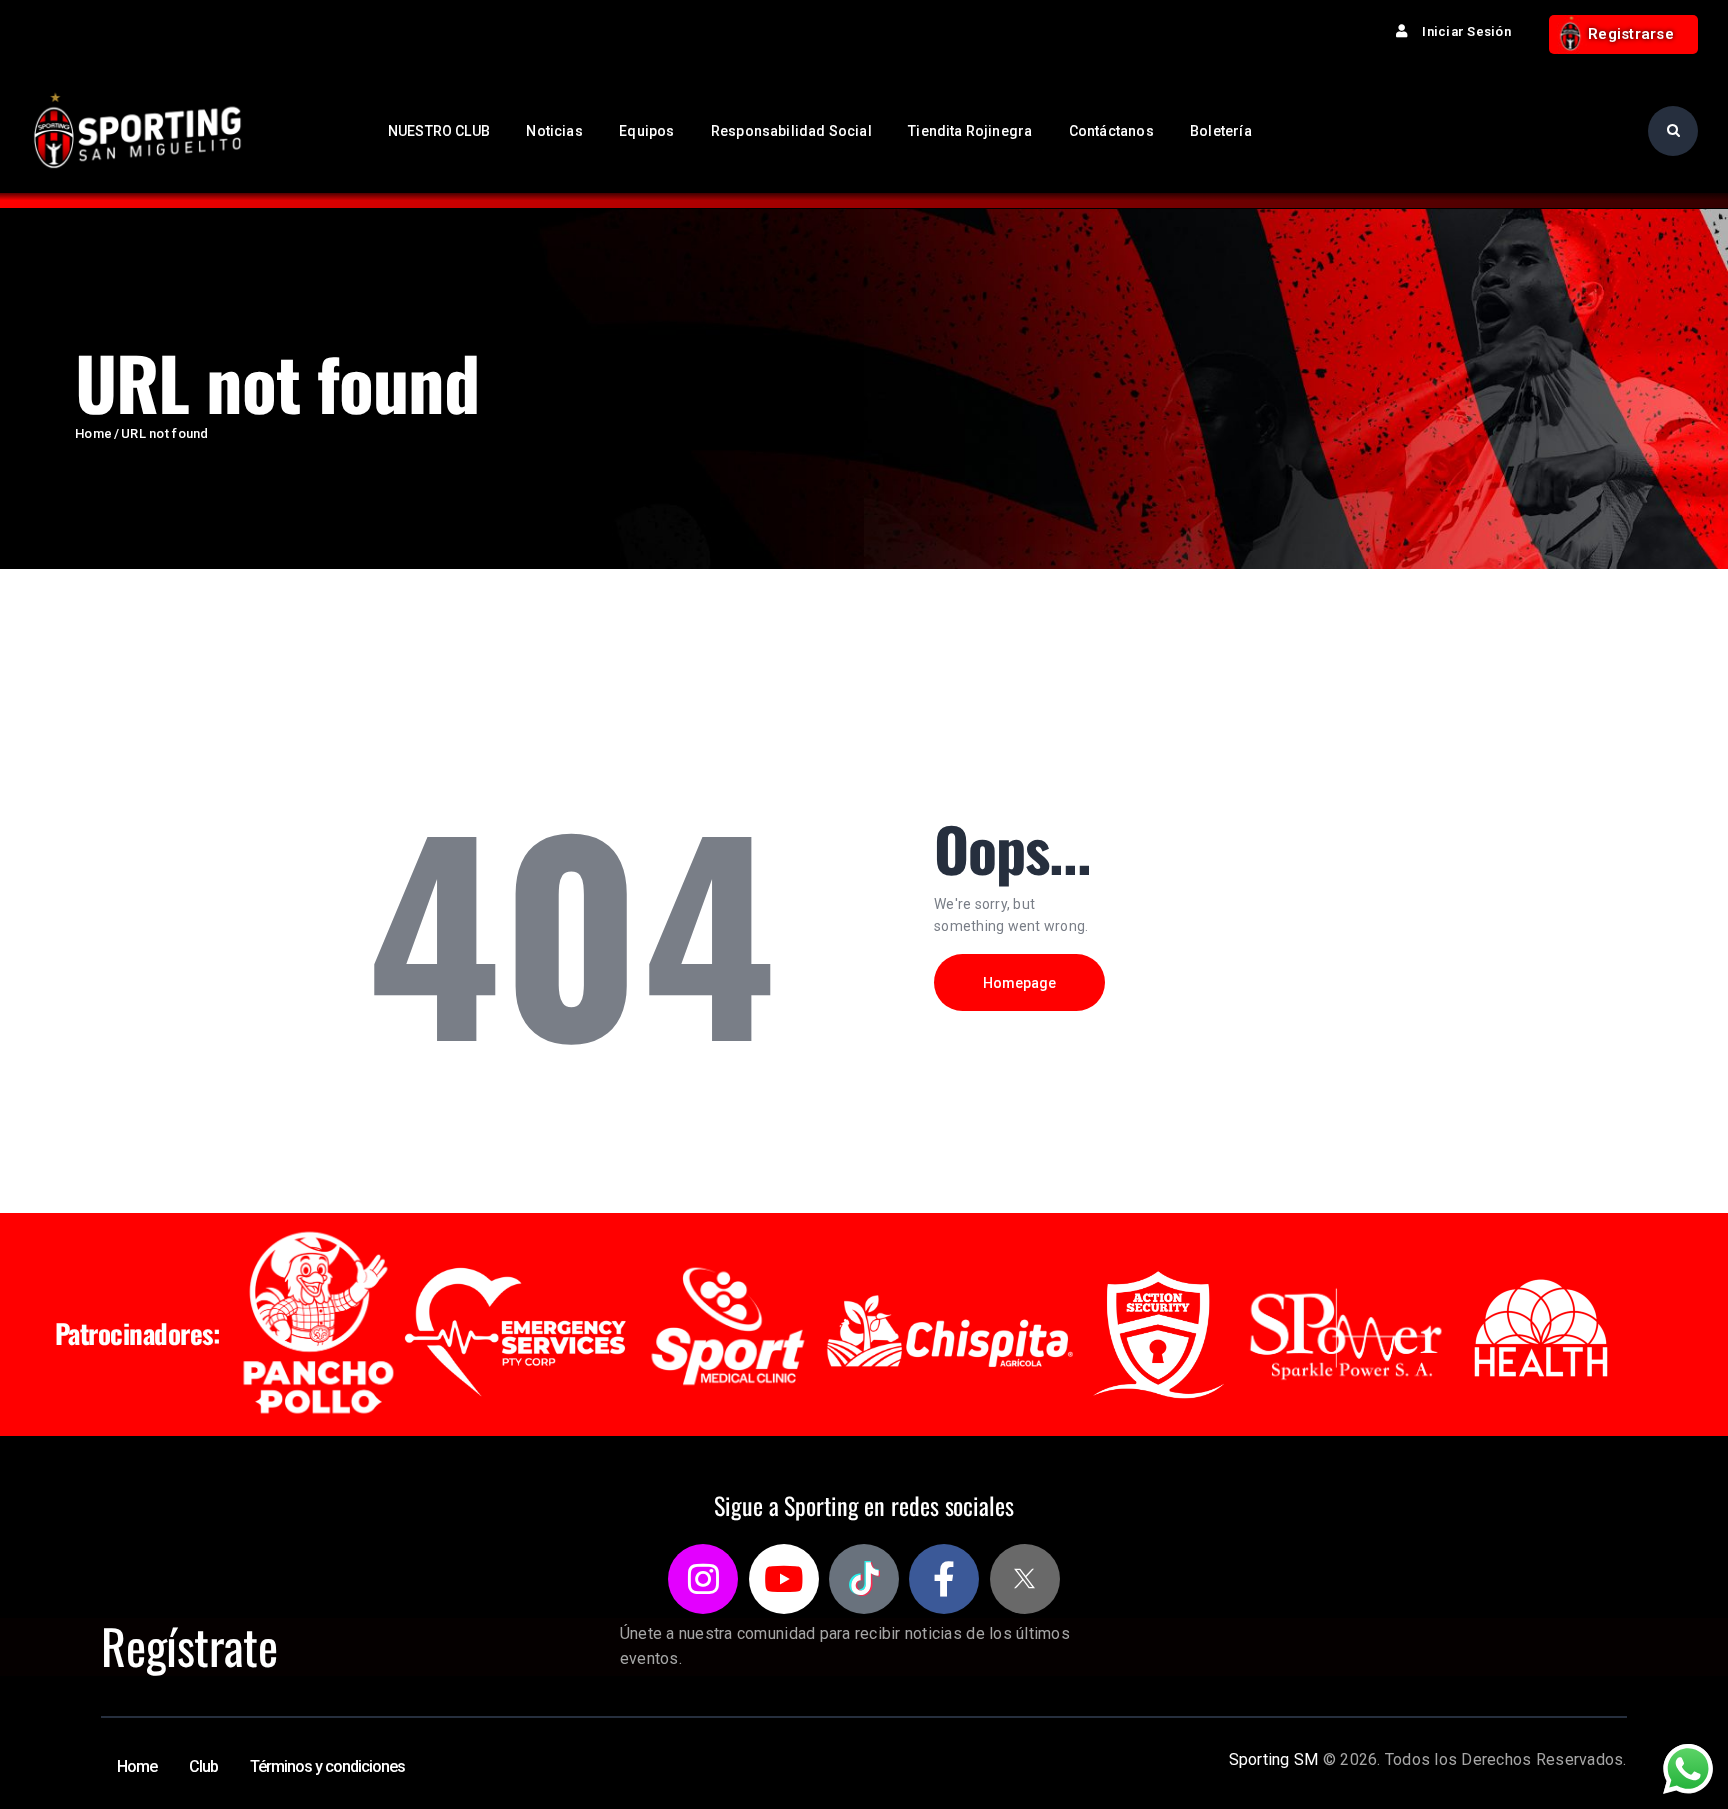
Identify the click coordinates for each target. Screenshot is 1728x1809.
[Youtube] (784, 1579)
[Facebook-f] (944, 1579)
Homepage (1019, 983)
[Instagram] (703, 1579)
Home (93, 433)
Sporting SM (1274, 1759)
